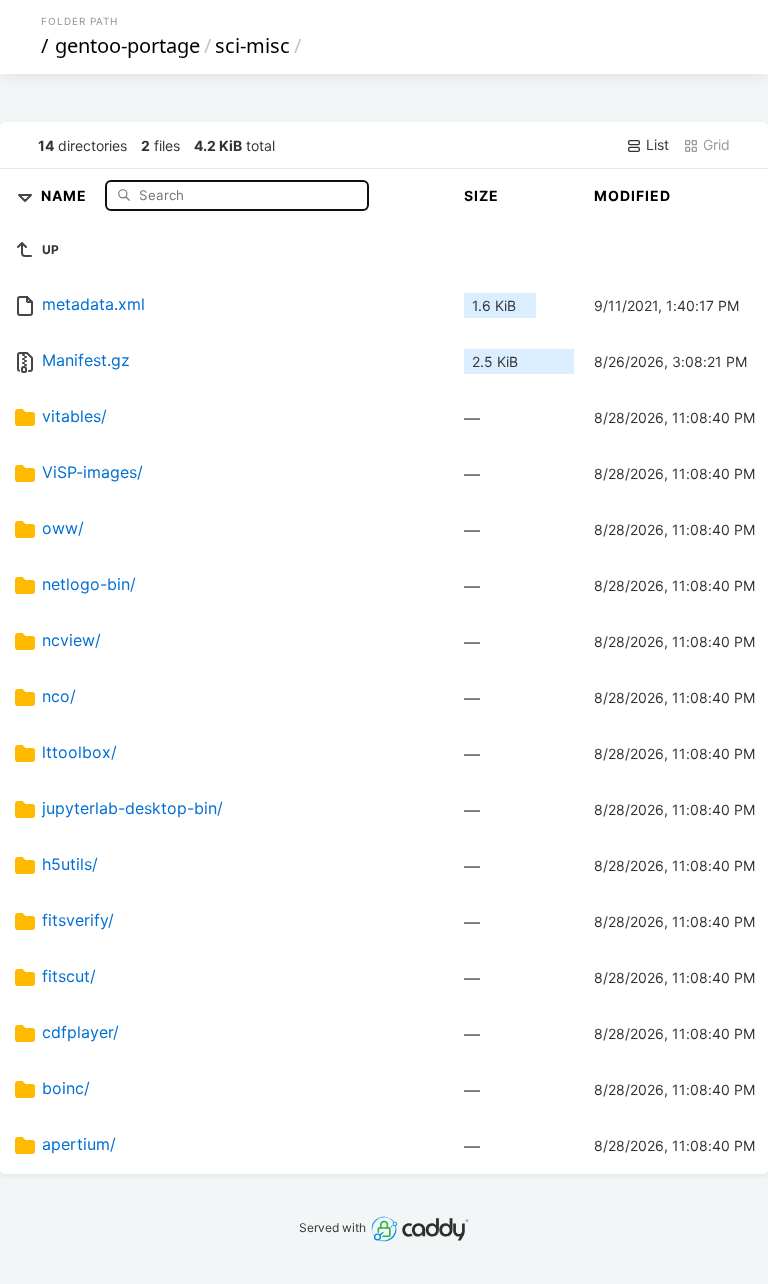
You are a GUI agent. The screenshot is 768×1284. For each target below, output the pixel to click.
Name (66, 194)
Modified (632, 195)
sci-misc (252, 45)
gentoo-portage (127, 45)
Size (481, 195)
